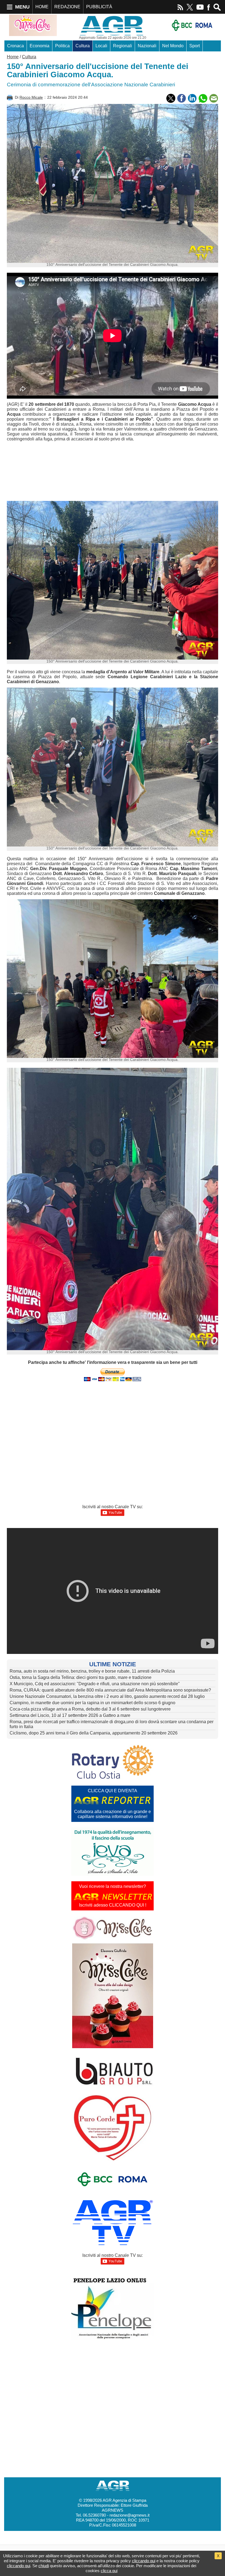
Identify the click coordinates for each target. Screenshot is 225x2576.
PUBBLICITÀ (99, 7)
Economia (40, 46)
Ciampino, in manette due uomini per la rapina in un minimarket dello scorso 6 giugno (92, 1703)
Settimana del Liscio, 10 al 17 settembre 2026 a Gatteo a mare (70, 1715)
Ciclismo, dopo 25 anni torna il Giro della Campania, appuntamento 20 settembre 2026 (94, 1733)
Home (13, 57)
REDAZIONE (67, 7)
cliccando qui (144, 2561)
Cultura (83, 46)
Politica (62, 46)
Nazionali (147, 46)
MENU (22, 7)
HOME (42, 7)
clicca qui (109, 2571)
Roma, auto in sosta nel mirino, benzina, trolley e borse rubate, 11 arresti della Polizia (92, 1671)
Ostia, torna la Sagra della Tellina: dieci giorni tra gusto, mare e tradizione (81, 1677)
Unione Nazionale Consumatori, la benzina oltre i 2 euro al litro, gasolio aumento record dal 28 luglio (107, 1696)
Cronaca (16, 46)
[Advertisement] (99, 472)
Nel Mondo (173, 46)
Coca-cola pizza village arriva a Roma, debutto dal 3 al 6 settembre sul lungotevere (90, 1709)
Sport (195, 46)
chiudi (44, 2566)
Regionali (123, 46)
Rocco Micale (31, 97)
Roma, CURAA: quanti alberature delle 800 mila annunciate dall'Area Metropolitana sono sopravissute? (110, 1690)
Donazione (40, 57)
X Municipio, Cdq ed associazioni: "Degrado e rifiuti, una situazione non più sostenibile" (95, 1684)
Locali (101, 46)
